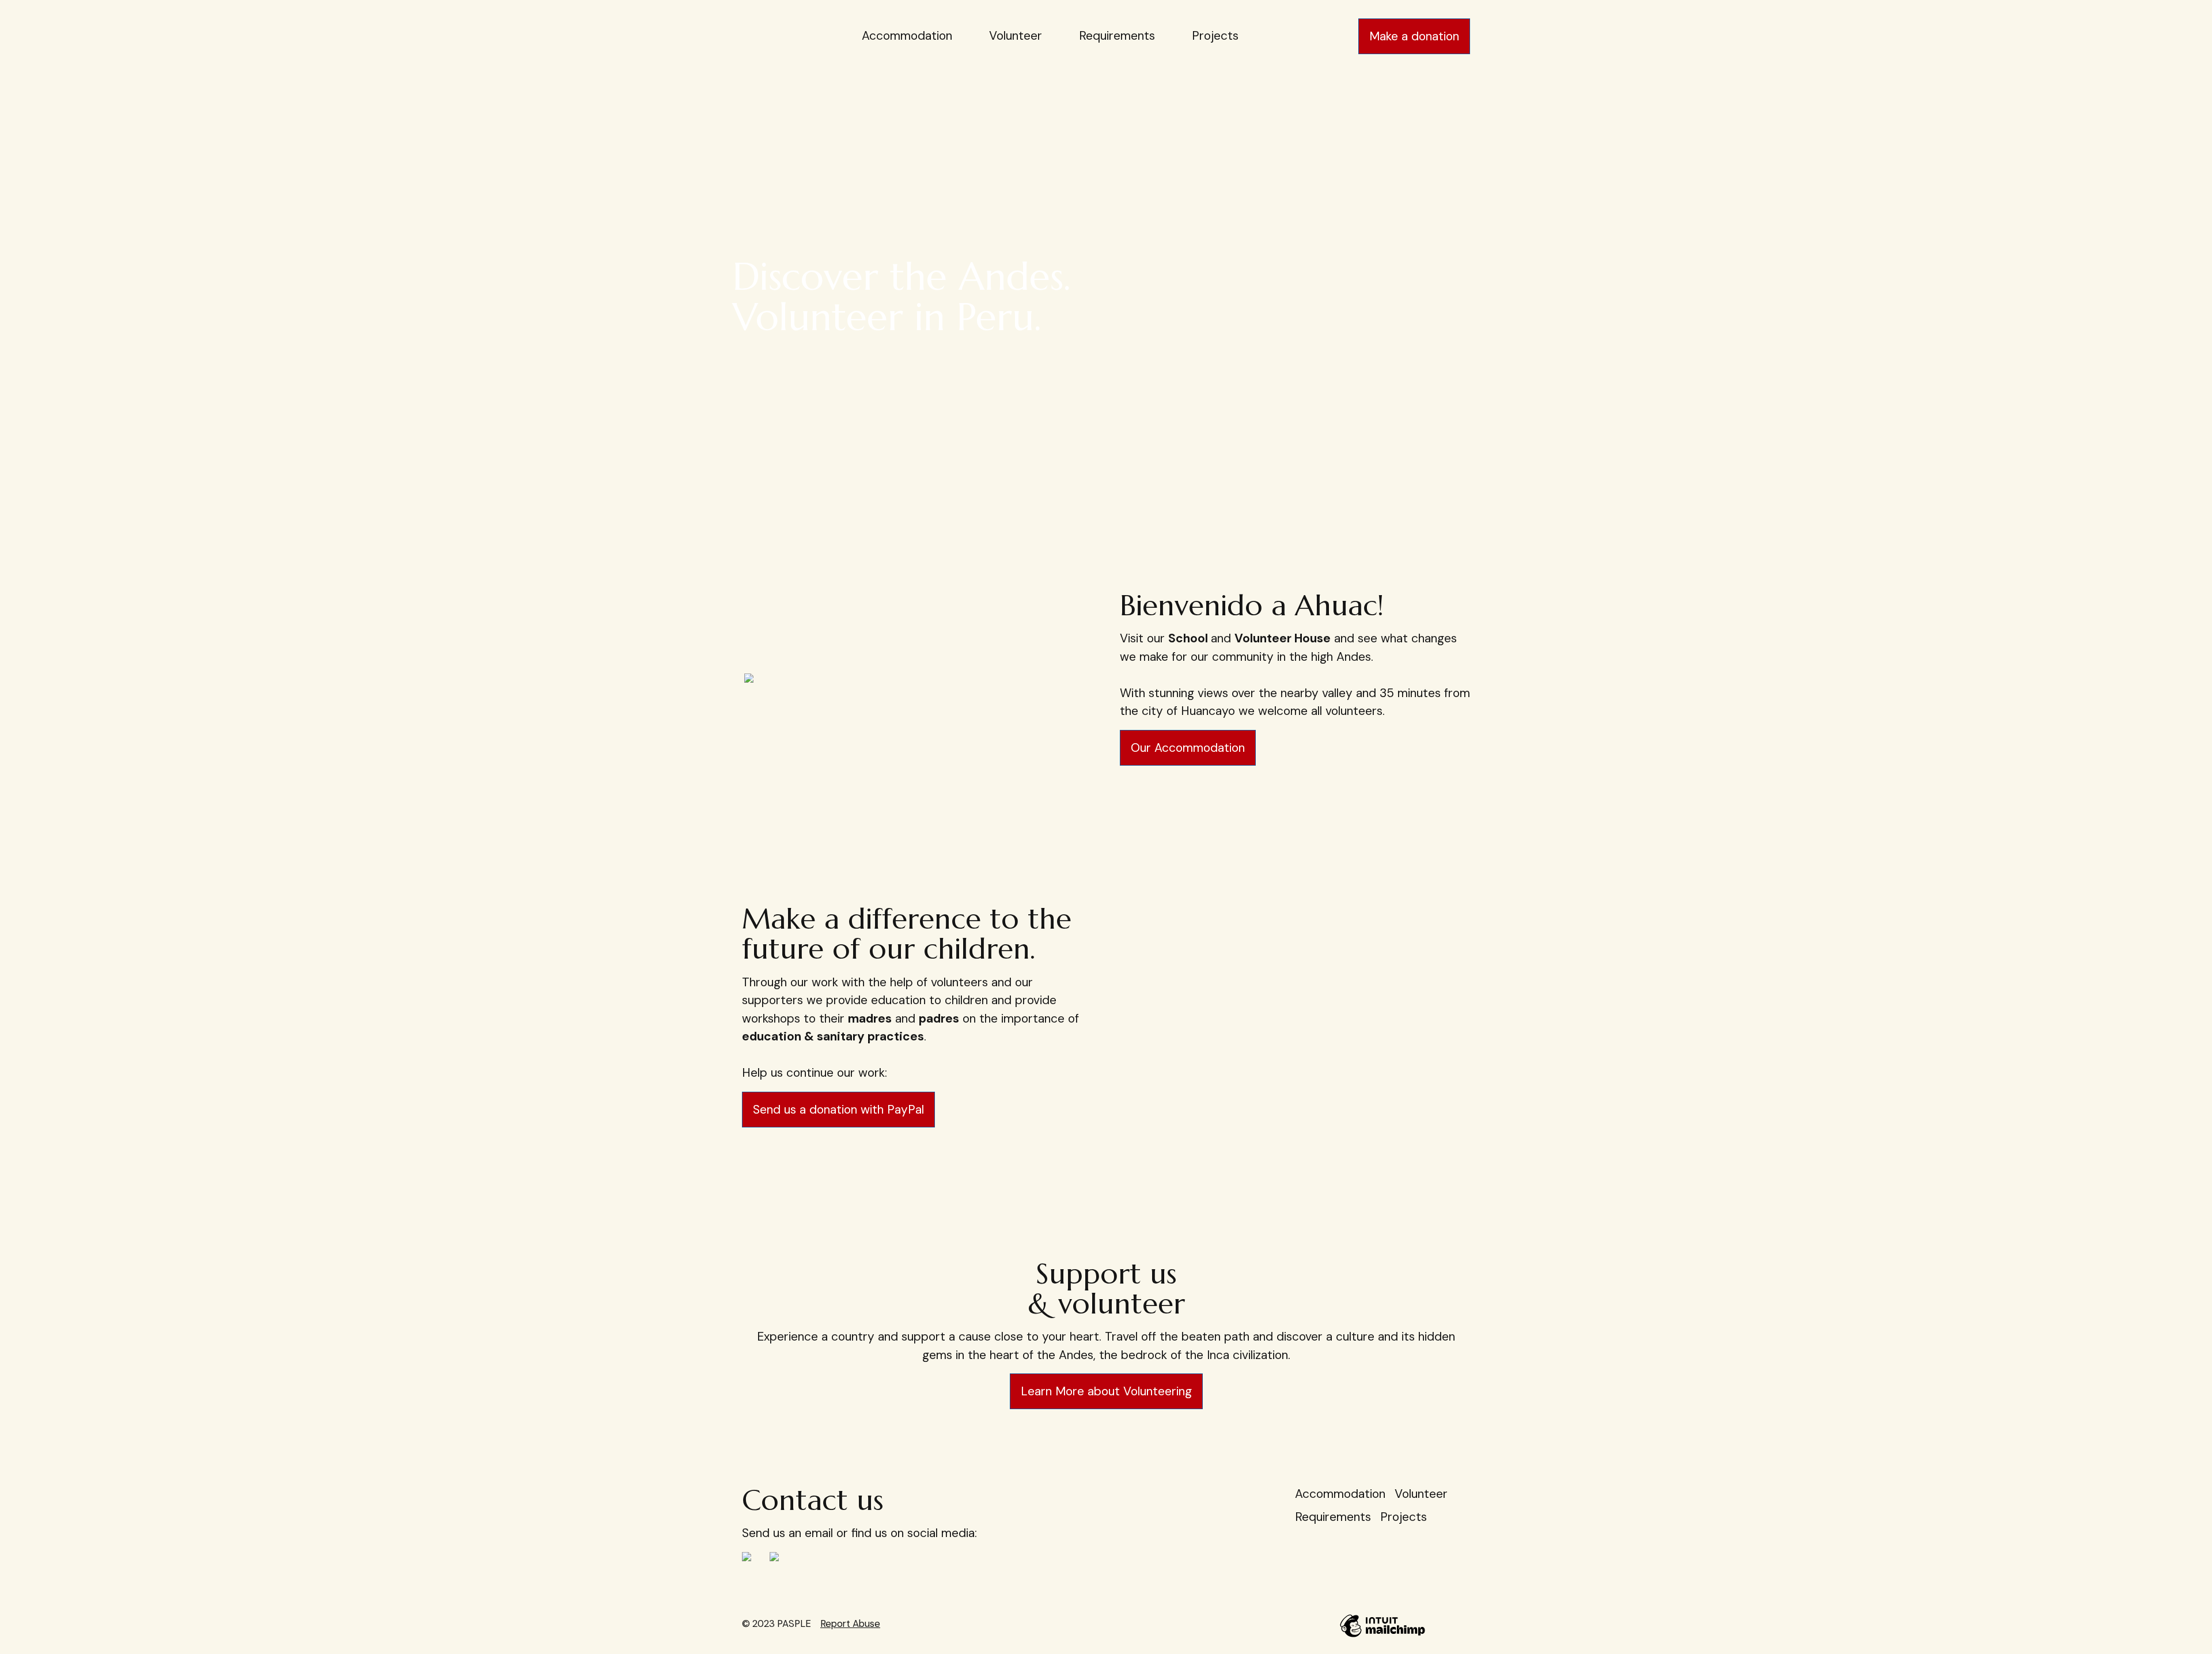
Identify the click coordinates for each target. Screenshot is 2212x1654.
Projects (1215, 36)
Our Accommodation (1188, 748)
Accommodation (907, 36)
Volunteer (1016, 36)
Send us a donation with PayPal (838, 1110)
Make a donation (1414, 36)
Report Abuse (850, 1623)
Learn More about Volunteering (1106, 1391)
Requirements (1117, 36)
